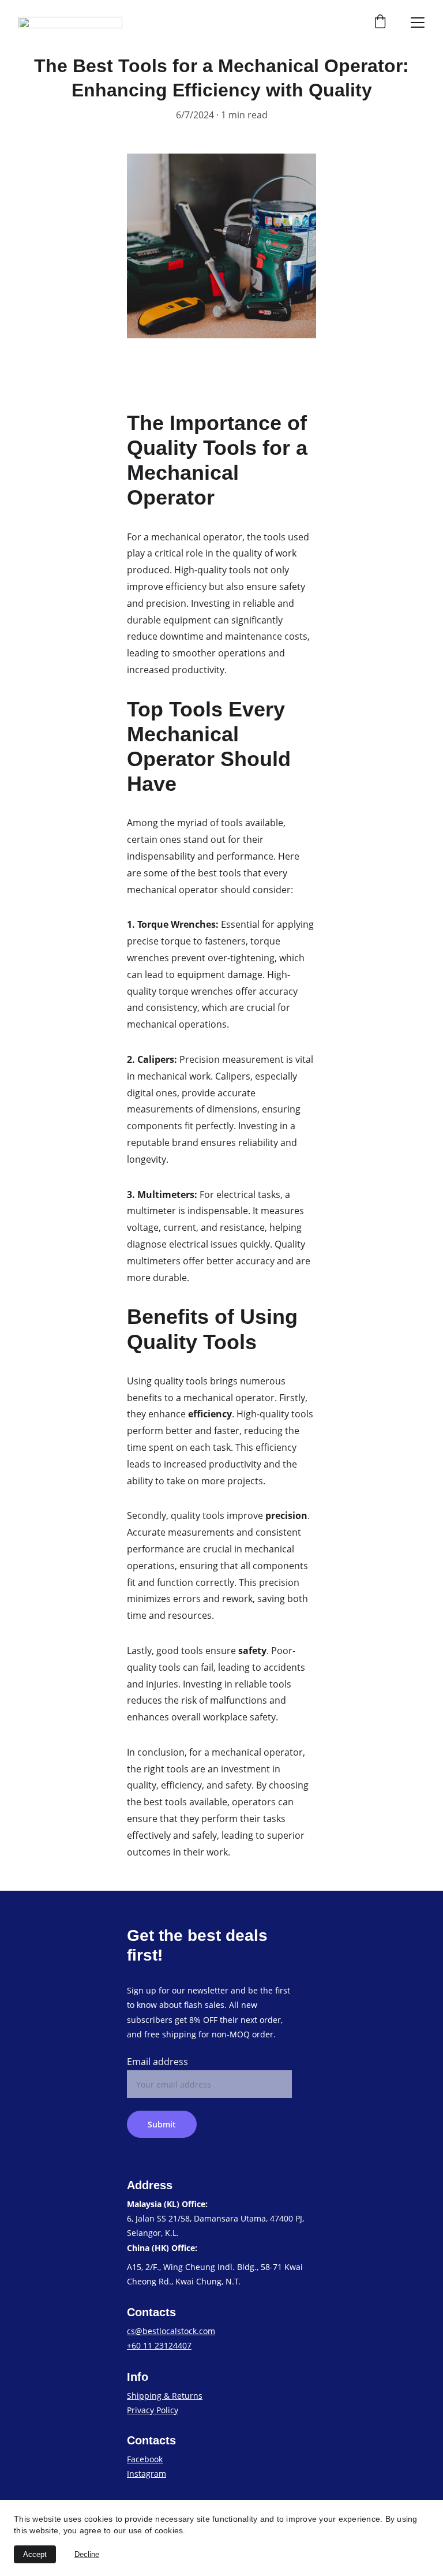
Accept (35, 2554)
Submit (162, 2124)
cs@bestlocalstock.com (171, 2331)
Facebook (145, 2459)
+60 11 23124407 (159, 2345)
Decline (87, 2554)
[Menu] (418, 23)
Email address (157, 2062)
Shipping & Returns (165, 2396)
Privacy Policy (153, 2410)
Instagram (147, 2474)
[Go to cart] (380, 23)
